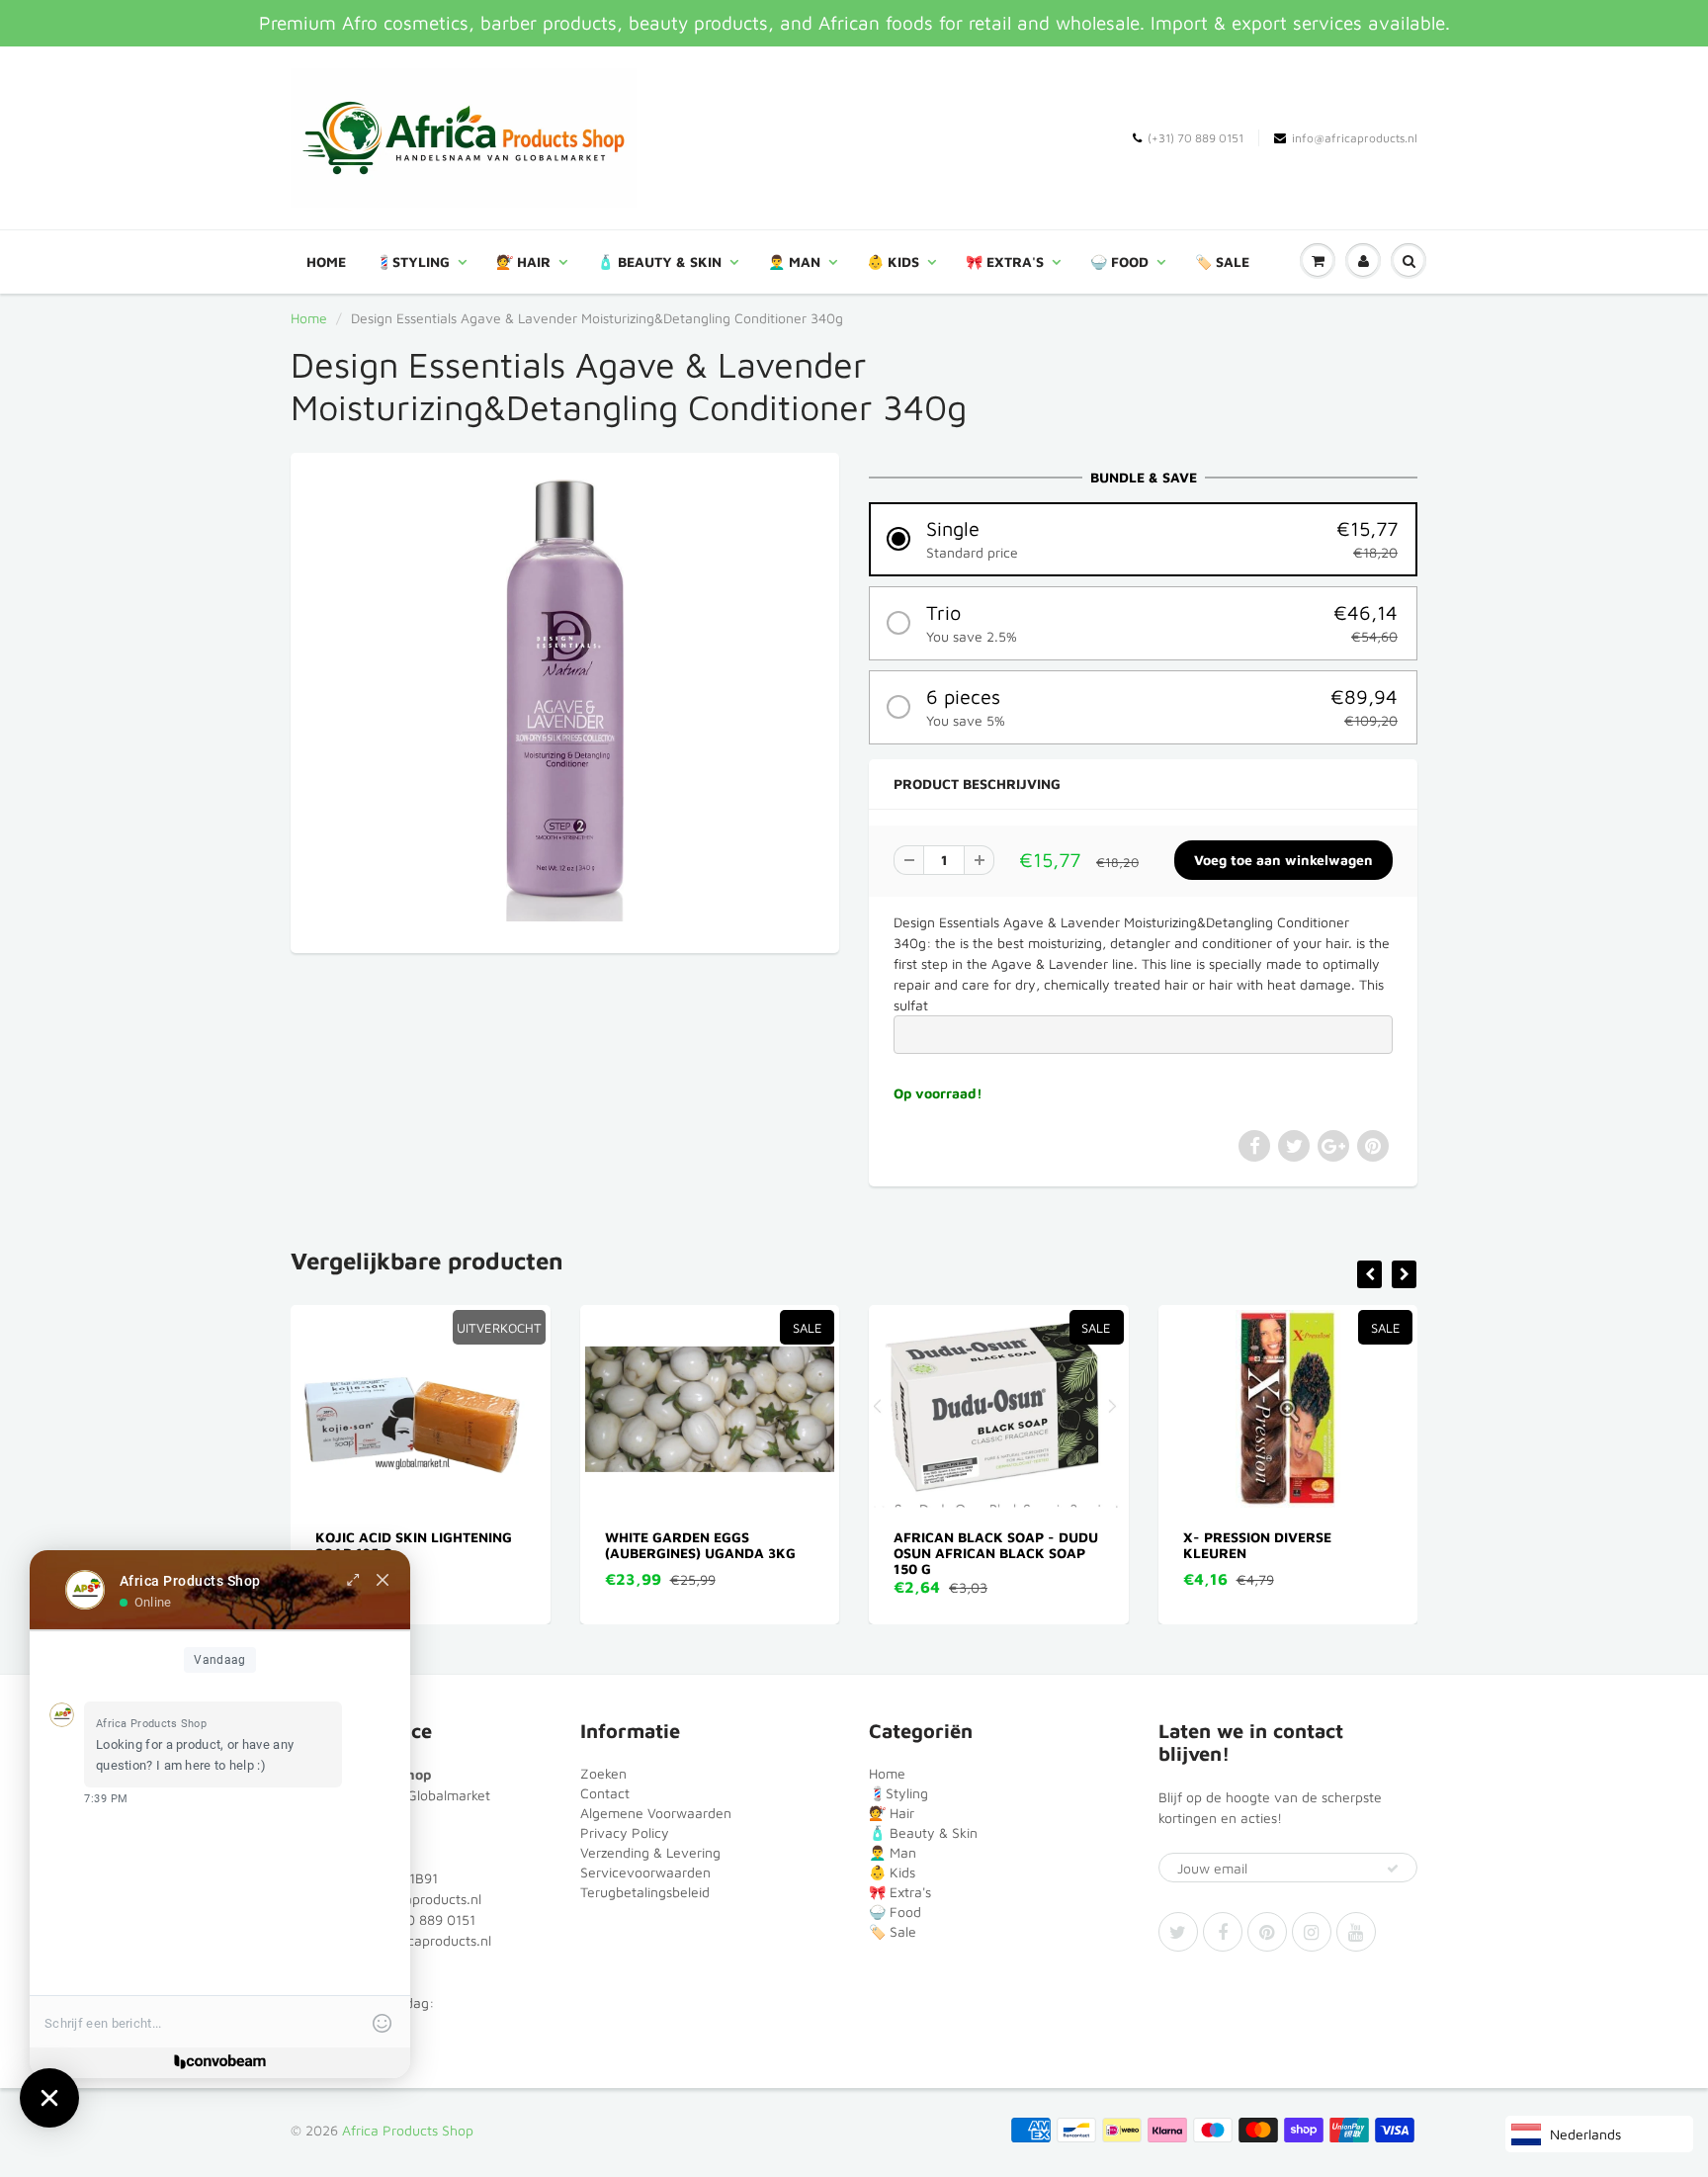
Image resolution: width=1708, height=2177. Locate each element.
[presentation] (1369, 1274)
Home (326, 261)
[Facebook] (1223, 1932)
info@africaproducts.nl (1355, 138)
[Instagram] (1312, 1932)
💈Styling (413, 261)
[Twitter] (1178, 1932)
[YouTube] (1356, 1932)
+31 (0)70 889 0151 (415, 1919)
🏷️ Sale (1222, 261)
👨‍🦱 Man (794, 261)
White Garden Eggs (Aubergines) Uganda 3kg (428, 1545)
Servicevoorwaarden (645, 1872)
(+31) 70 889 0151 (1196, 138)
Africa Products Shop (408, 2130)
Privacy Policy (625, 1832)
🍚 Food (1119, 261)
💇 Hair (523, 261)
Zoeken (603, 1773)
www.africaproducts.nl (421, 1940)
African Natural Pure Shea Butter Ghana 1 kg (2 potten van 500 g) (1304, 1553)
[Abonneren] (1393, 1869)
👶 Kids (893, 261)
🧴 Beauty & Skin (659, 261)
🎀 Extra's (1005, 261)
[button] (1143, 539)
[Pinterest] (1267, 1932)
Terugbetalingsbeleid (645, 1892)
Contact (605, 1793)
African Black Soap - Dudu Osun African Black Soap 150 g (724, 1553)
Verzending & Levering (650, 1852)
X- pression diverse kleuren (985, 1545)
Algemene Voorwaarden (656, 1813)
